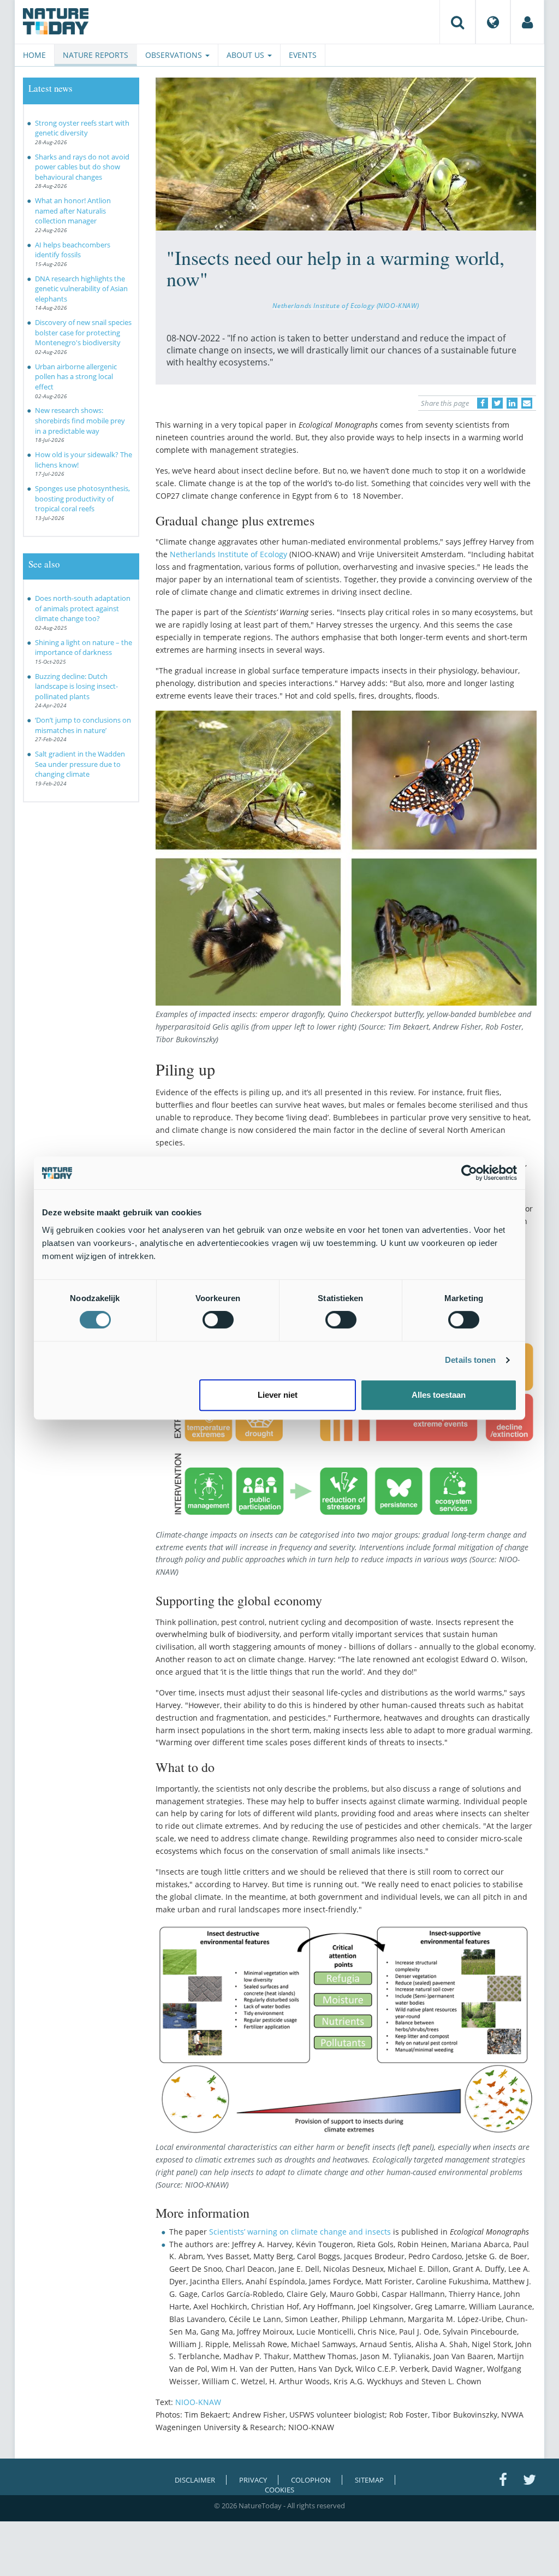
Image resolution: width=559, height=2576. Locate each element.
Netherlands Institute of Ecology (228, 554)
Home (34, 55)
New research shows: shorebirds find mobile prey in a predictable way (80, 420)
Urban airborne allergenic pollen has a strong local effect (76, 377)
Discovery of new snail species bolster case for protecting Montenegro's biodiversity (83, 332)
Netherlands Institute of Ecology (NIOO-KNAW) (346, 305)
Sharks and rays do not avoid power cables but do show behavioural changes (82, 167)
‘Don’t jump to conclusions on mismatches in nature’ (83, 725)
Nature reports (96, 55)
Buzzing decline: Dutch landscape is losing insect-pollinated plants (76, 686)
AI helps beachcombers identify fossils (73, 250)
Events (303, 55)
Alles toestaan (439, 1395)
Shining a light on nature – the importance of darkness (84, 648)
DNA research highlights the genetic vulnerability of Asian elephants (81, 289)
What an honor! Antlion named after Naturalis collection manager (73, 211)
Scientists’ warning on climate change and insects (300, 2232)
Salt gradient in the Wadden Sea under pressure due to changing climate (80, 764)
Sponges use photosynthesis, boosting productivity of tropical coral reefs (82, 498)
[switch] (218, 1320)
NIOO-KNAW (198, 2402)
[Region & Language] (493, 22)
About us (246, 55)
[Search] (457, 22)
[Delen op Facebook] (483, 403)
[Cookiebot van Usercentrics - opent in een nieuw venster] (469, 1173)
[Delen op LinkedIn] (512, 403)
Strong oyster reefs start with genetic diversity (82, 128)
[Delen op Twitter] (497, 403)
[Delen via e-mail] (527, 403)
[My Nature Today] (527, 22)
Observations (175, 55)
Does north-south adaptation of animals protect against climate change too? (83, 608)
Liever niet (278, 1395)
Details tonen (470, 1360)
